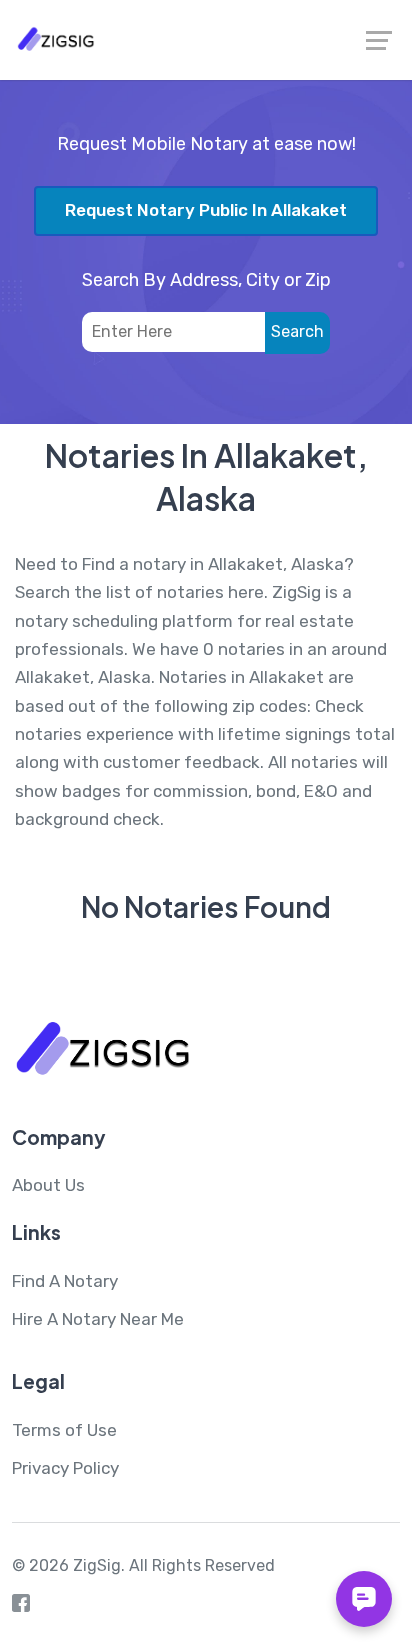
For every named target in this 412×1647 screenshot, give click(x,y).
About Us (48, 1185)
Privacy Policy (65, 1468)
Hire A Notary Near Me (98, 1319)
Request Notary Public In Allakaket (206, 210)
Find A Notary (65, 1281)
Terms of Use (64, 1430)
